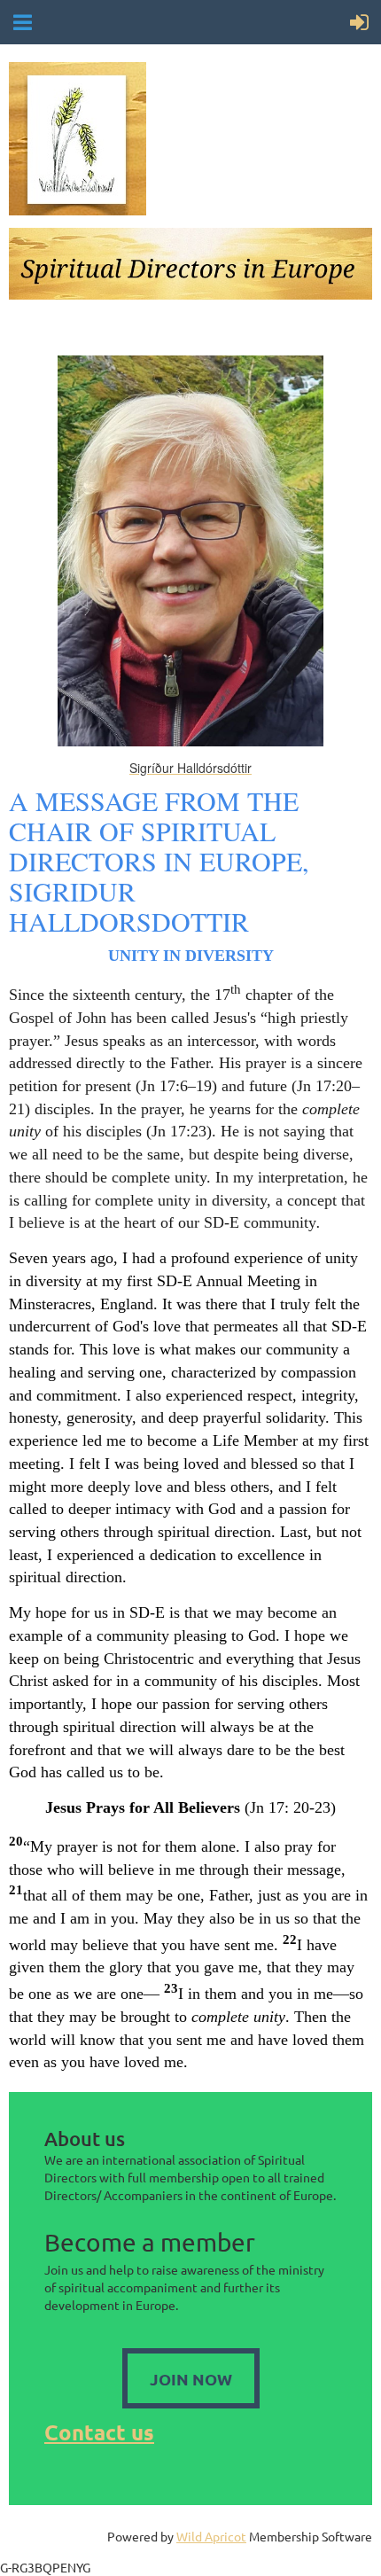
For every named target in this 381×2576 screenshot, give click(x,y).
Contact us (99, 2432)
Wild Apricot (211, 2536)
